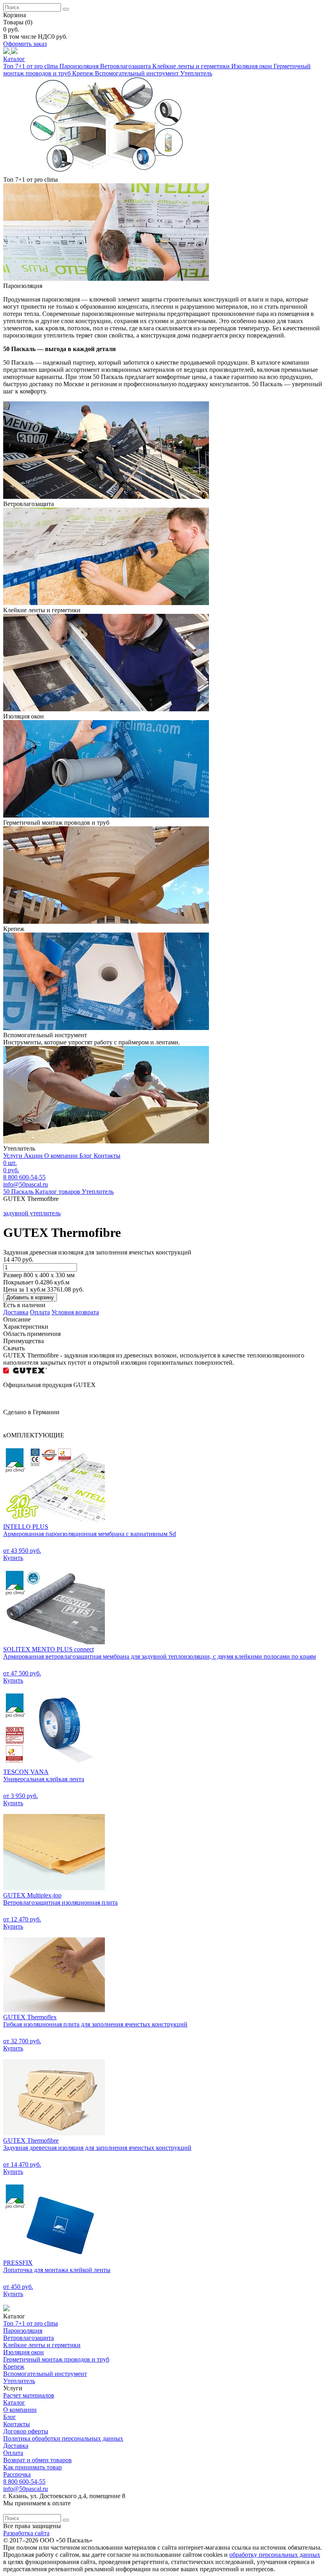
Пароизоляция (80, 66)
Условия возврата (75, 1312)
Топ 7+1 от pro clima (31, 66)
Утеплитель (196, 73)
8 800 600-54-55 (24, 2482)
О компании (62, 1156)
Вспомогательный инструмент (138, 73)
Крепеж (84, 73)
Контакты (107, 1156)
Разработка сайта (26, 2533)
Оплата (40, 1312)
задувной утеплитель (32, 1213)
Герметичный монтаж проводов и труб (56, 2359)
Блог (87, 1156)
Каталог (14, 2402)
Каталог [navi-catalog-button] (14, 59)
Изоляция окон (252, 66)
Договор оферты (26, 2431)
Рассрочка (17, 2474)
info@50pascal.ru (26, 1184)
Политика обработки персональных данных (63, 2438)
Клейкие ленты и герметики (192, 66)
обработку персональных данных (275, 2555)
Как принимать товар (33, 2467)
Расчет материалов (29, 2395)
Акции (34, 1156)
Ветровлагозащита (126, 66)
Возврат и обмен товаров (37, 2460)
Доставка (16, 1312)
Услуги (14, 1156)
